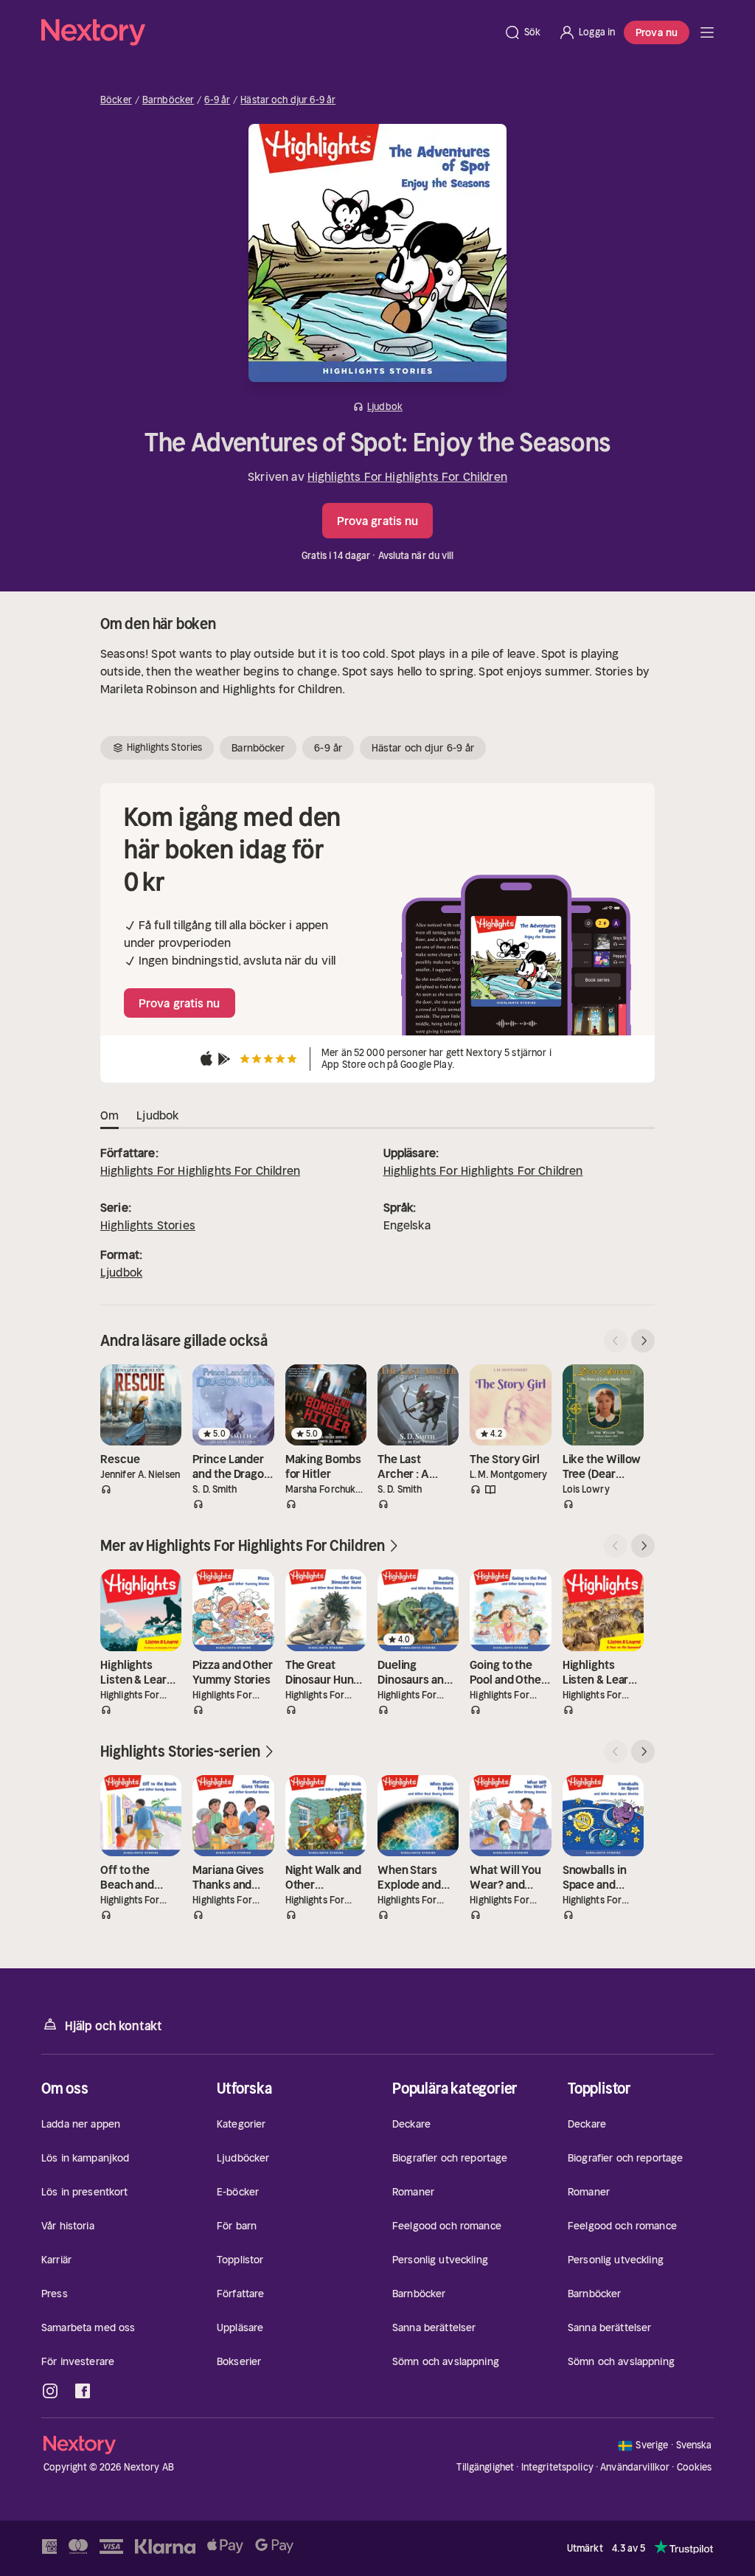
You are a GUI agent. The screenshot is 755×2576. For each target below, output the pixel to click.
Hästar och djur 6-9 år (288, 100)
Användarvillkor (635, 2467)
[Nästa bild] (643, 1341)
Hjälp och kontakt (114, 2026)
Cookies (695, 2468)
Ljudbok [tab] (157, 1115)
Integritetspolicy (557, 2467)
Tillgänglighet (485, 2467)
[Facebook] (83, 2391)
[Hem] (268, 32)
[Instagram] (50, 2391)
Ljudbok (121, 1272)
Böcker (116, 100)
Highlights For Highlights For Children (407, 476)
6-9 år (217, 100)
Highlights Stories (148, 1225)
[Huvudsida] (707, 32)
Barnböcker (168, 100)
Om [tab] (109, 1115)
